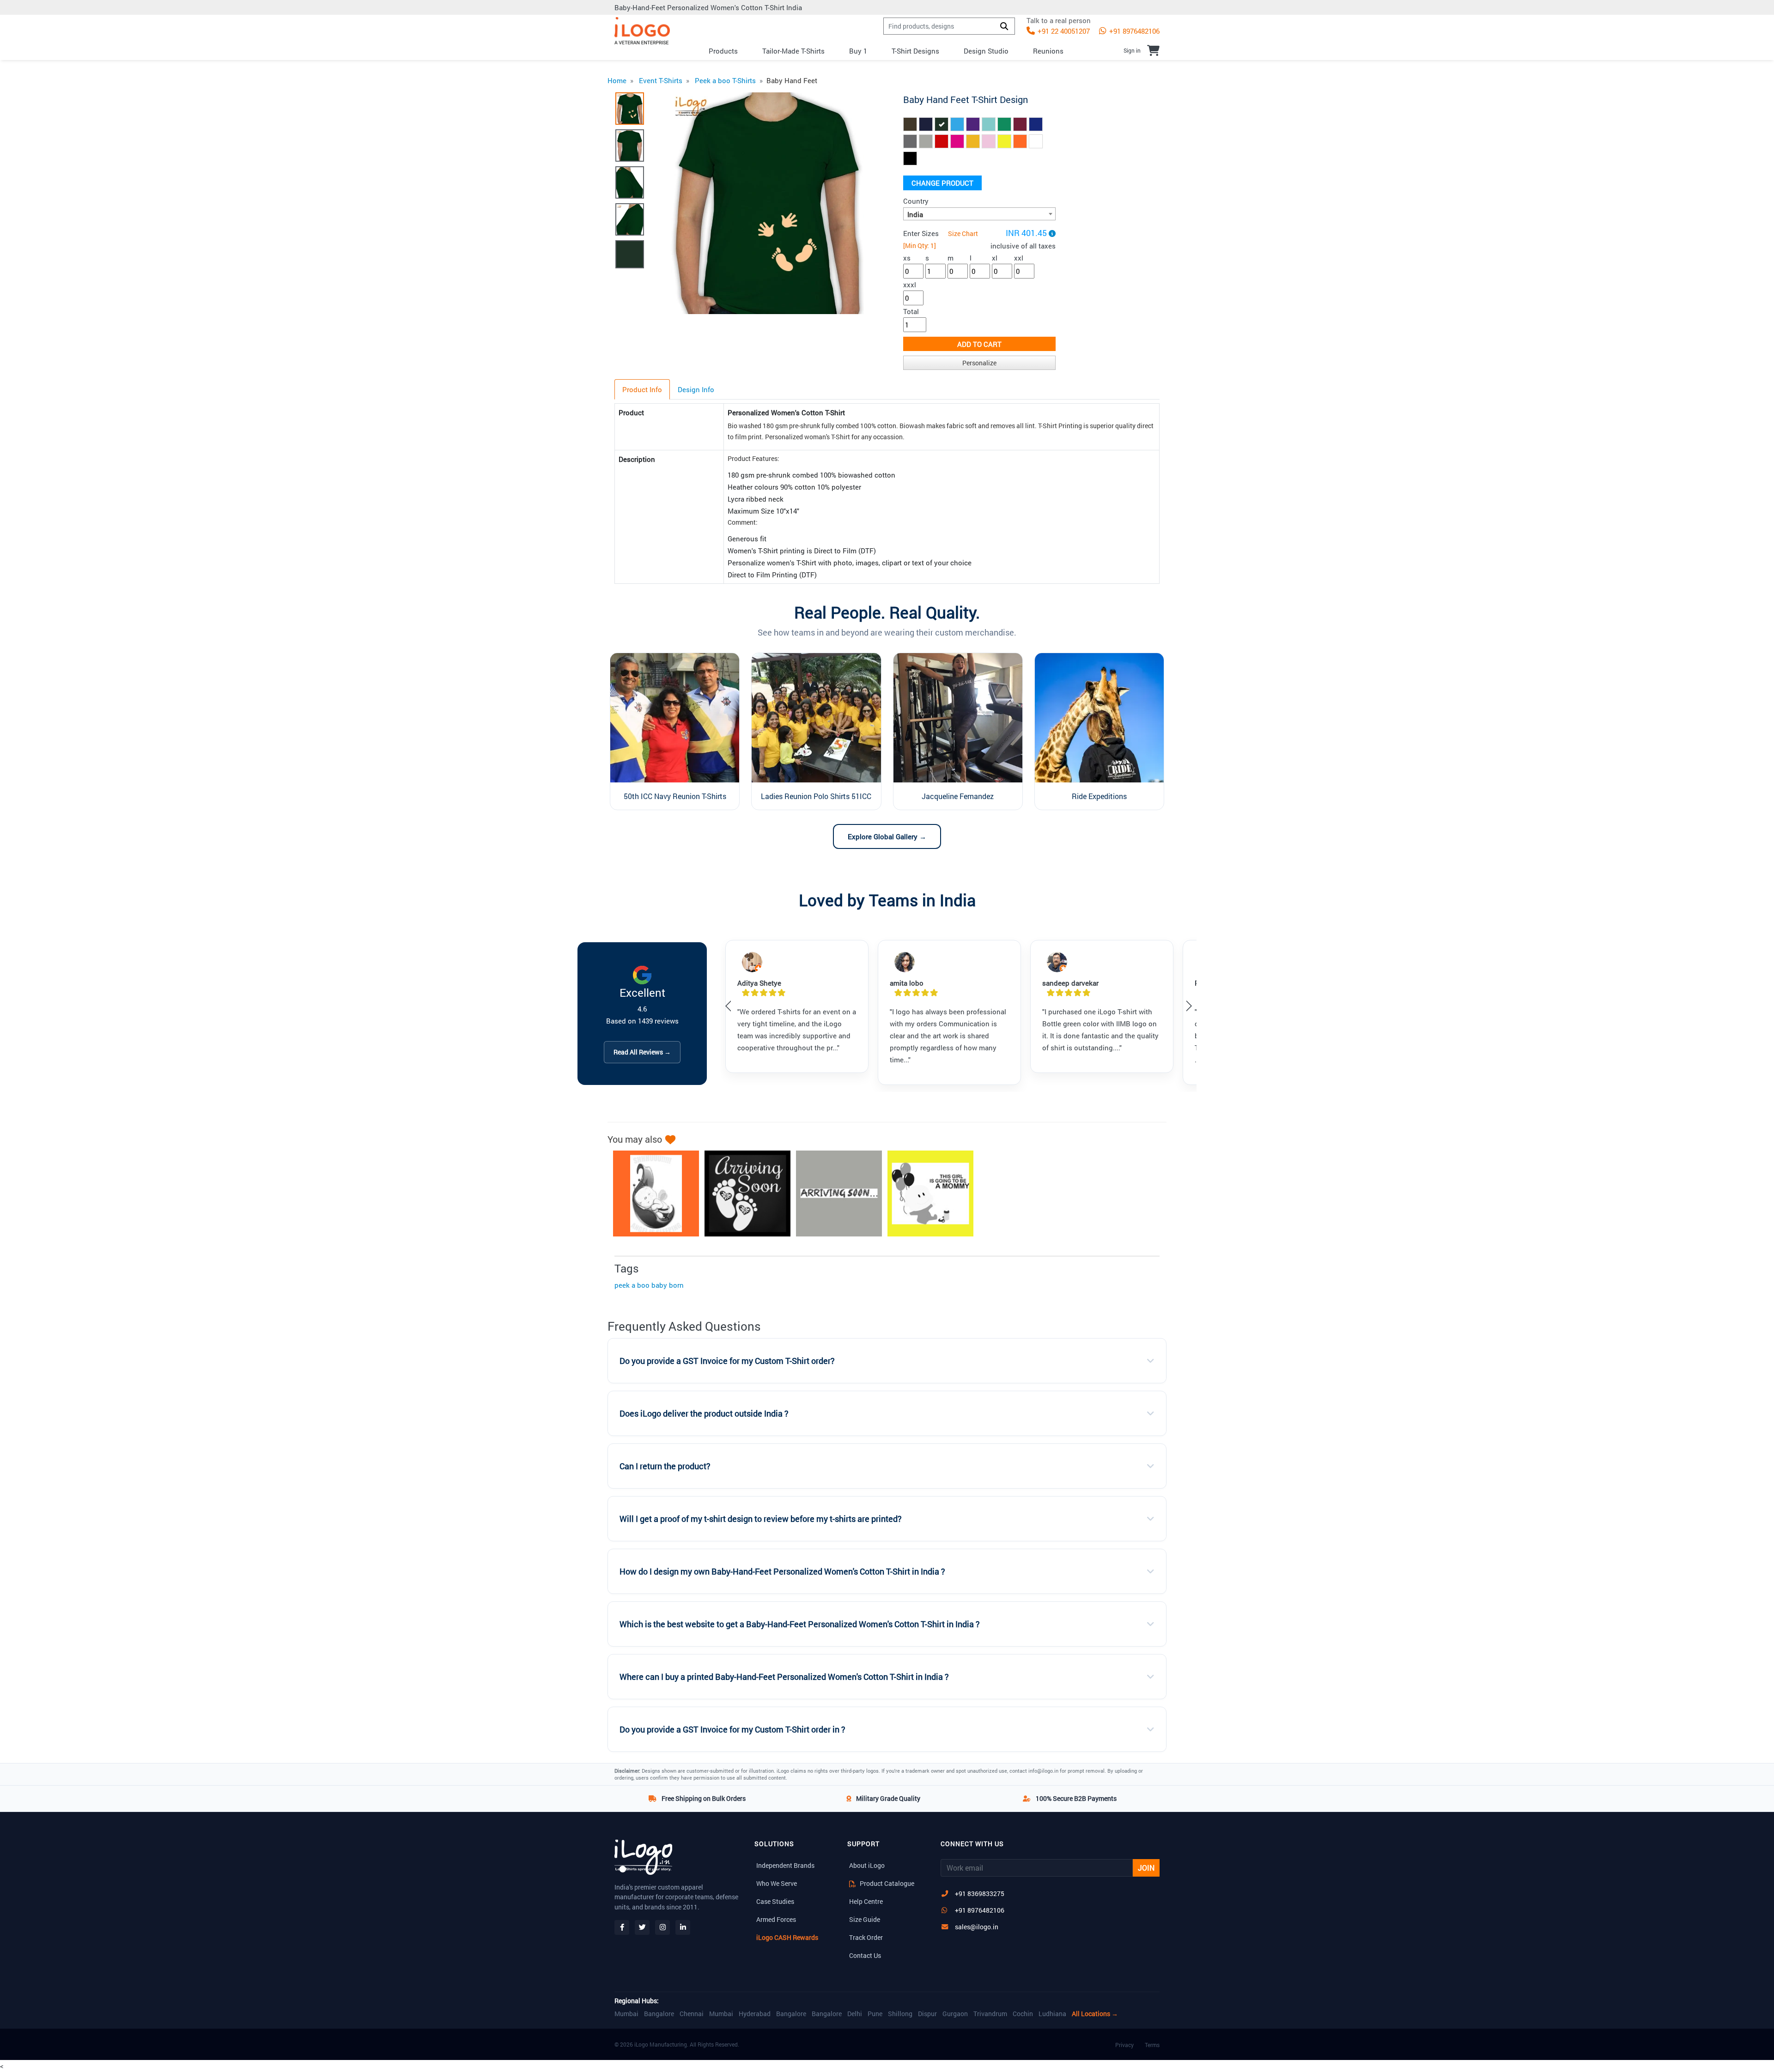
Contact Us (865, 1955)
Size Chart (963, 233)
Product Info (642, 389)
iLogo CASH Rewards (787, 1937)
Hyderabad (755, 2014)
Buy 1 (858, 51)
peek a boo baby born (649, 1285)
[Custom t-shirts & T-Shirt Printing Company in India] (642, 31)
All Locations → (1095, 2014)
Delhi (855, 2014)
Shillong (900, 2014)
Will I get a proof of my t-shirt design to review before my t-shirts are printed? (761, 1519)
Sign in (1132, 50)
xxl (1019, 258)
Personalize (979, 363)
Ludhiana (1052, 2014)
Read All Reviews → (642, 1052)
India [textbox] (915, 214)
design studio (986, 51)
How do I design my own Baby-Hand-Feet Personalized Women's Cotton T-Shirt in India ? (782, 1572)
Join (1146, 1868)
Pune (875, 2014)
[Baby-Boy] (926, 1194)
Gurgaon (955, 2014)
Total (911, 311)
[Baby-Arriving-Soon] (834, 1194)
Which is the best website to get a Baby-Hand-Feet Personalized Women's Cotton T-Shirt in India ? (800, 1624)
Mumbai (626, 2014)
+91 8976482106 (1133, 31)
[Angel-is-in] (651, 1194)
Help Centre (866, 1901)
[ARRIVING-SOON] (743, 1194)
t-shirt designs (915, 51)
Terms (1152, 2045)
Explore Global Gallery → (887, 836)
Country (916, 201)
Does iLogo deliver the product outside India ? (704, 1414)
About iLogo (867, 1865)
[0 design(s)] (1153, 50)
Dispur (927, 2014)
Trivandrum (990, 2014)
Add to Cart (979, 344)
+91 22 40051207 (1063, 31)
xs (907, 258)
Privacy (1124, 2045)
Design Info (696, 389)
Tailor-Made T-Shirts (793, 51)
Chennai (692, 2014)
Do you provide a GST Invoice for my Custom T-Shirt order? (727, 1361)
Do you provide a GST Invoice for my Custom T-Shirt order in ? (732, 1730)
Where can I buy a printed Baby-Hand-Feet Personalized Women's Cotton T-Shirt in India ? (784, 1677)
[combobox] (979, 214)
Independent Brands (785, 1865)
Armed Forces (776, 1919)
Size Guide (865, 1919)
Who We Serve (777, 1883)
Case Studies (775, 1901)
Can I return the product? (665, 1466)
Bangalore (659, 2014)
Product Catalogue (886, 1883)
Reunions (1048, 51)
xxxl (910, 285)
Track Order (866, 1937)
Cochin (1023, 2014)
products (723, 51)
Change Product (942, 183)
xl (995, 258)
